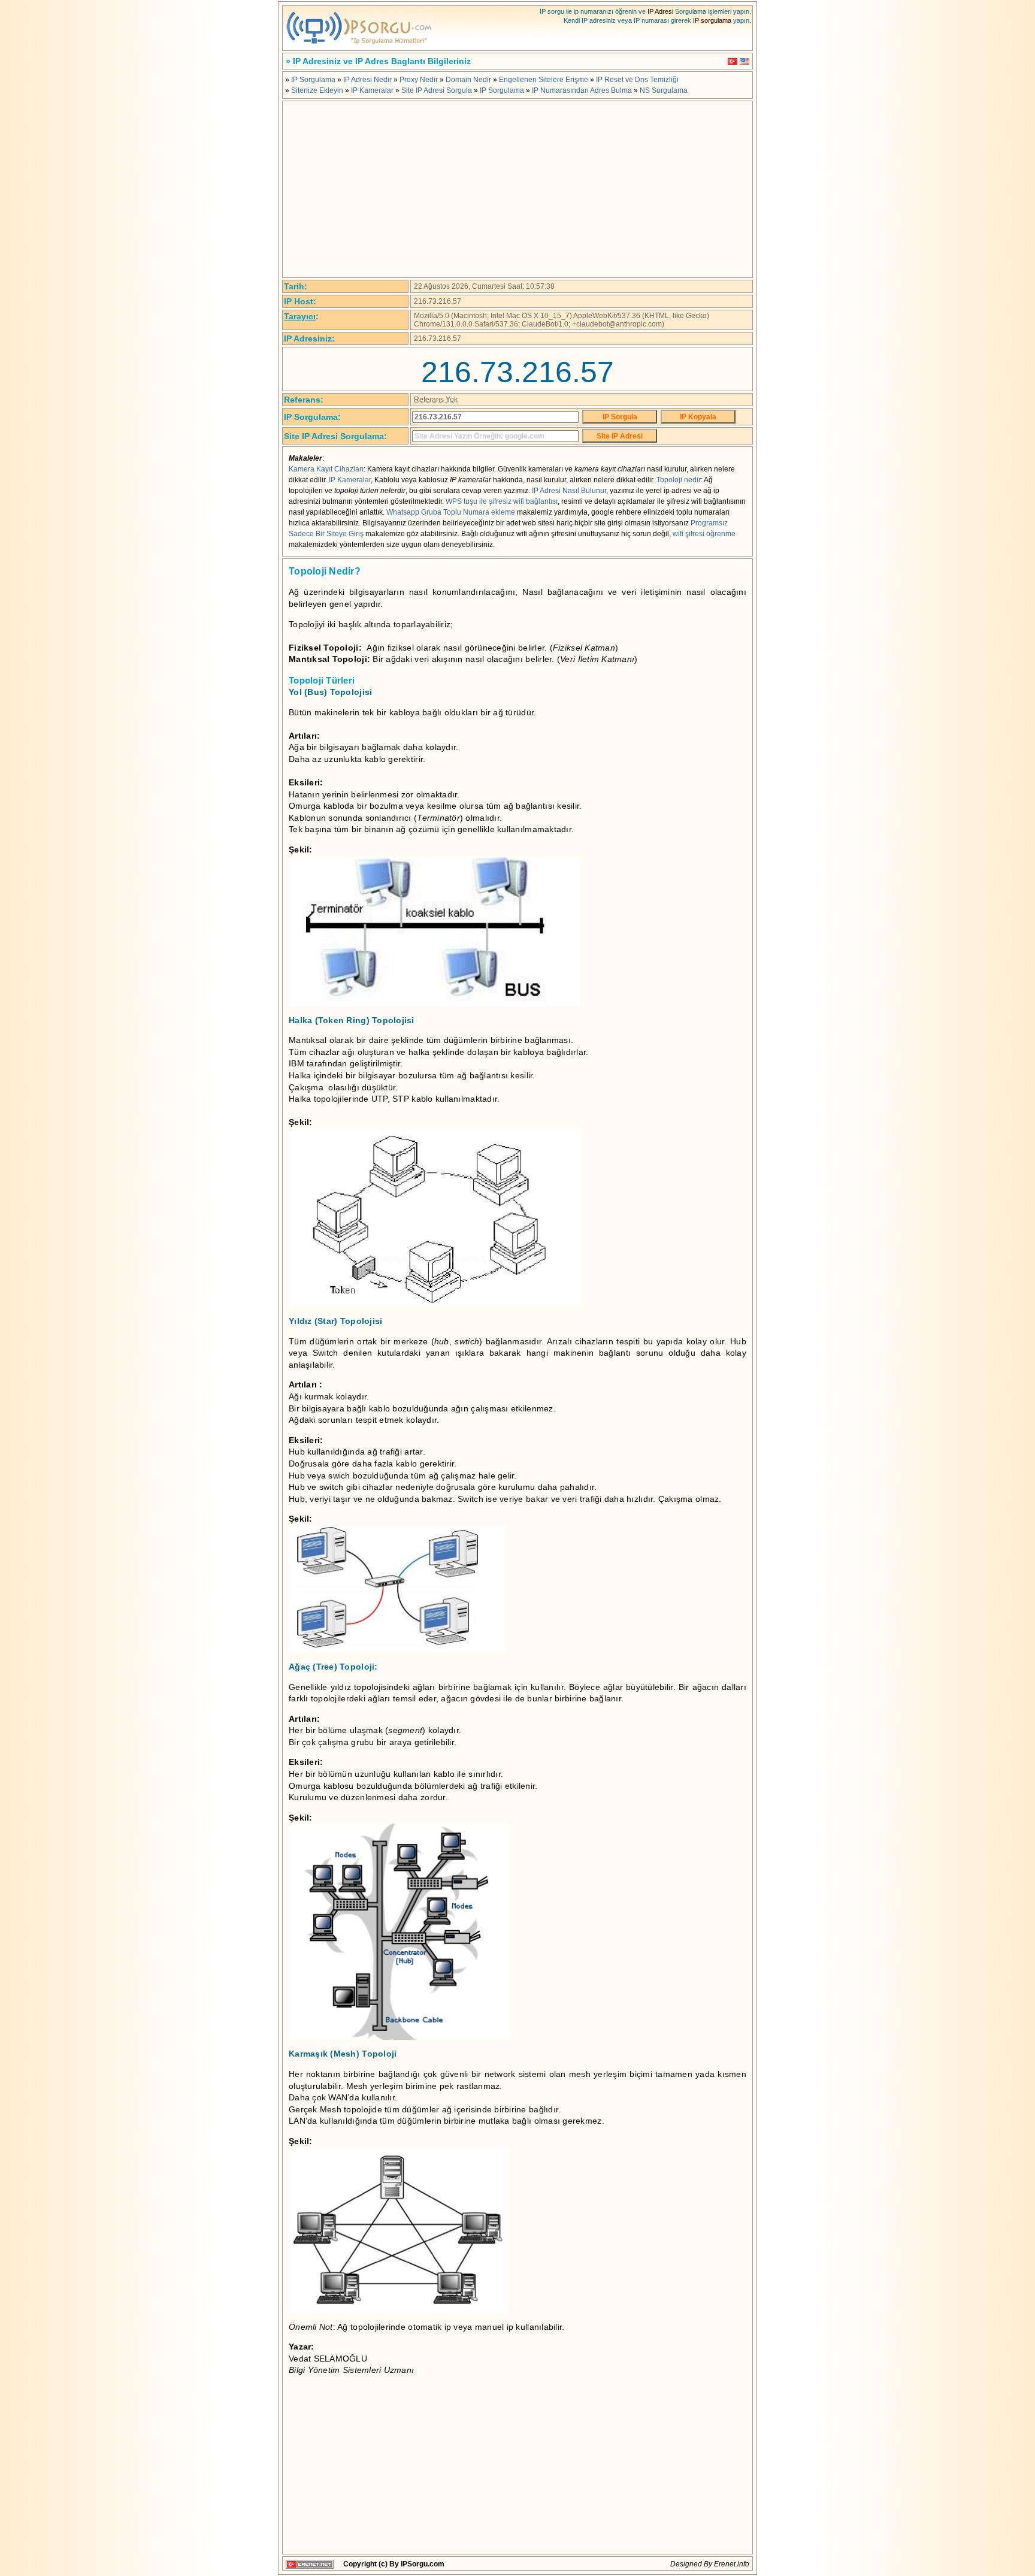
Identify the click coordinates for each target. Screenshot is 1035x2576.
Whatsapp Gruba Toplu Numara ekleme (451, 512)
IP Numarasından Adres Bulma (582, 90)
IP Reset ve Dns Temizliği (637, 80)
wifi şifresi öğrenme (704, 534)
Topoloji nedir (679, 480)
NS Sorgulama (664, 90)
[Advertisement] (517, 189)
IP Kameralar (372, 90)
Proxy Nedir (419, 80)
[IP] (359, 47)
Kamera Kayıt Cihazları (326, 469)
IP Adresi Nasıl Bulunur (569, 491)
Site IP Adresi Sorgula (437, 90)
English (745, 61)
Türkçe (733, 61)
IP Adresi (660, 11)
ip (510, 2327)
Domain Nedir (468, 80)
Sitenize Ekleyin (317, 90)
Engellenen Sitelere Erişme (544, 80)
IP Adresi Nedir (367, 80)
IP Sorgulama (313, 80)
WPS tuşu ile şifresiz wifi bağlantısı (502, 501)
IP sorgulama (712, 20)
